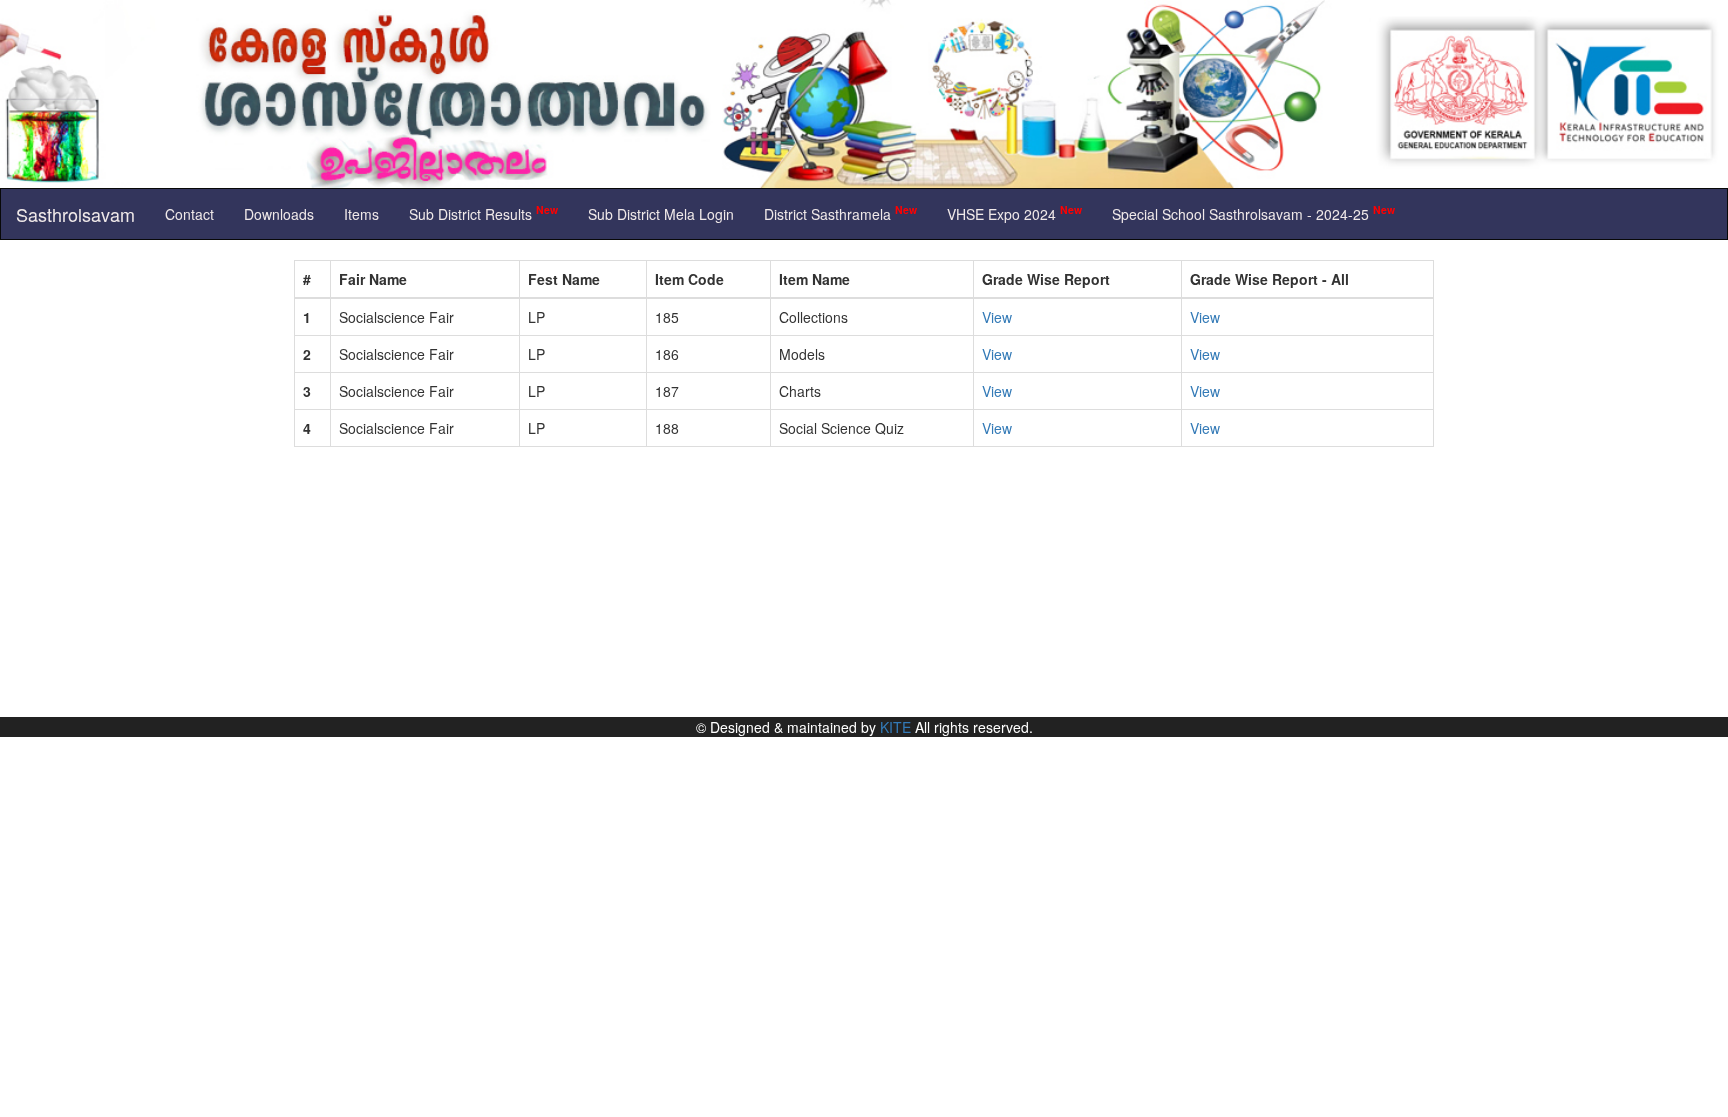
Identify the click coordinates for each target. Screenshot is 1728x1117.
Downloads (279, 214)
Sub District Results (483, 212)
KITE (895, 727)
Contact (189, 214)
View (997, 317)
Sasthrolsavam (75, 214)
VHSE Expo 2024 (1014, 212)
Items (361, 214)
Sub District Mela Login (661, 214)
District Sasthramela (840, 212)
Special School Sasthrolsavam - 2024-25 (1253, 212)
